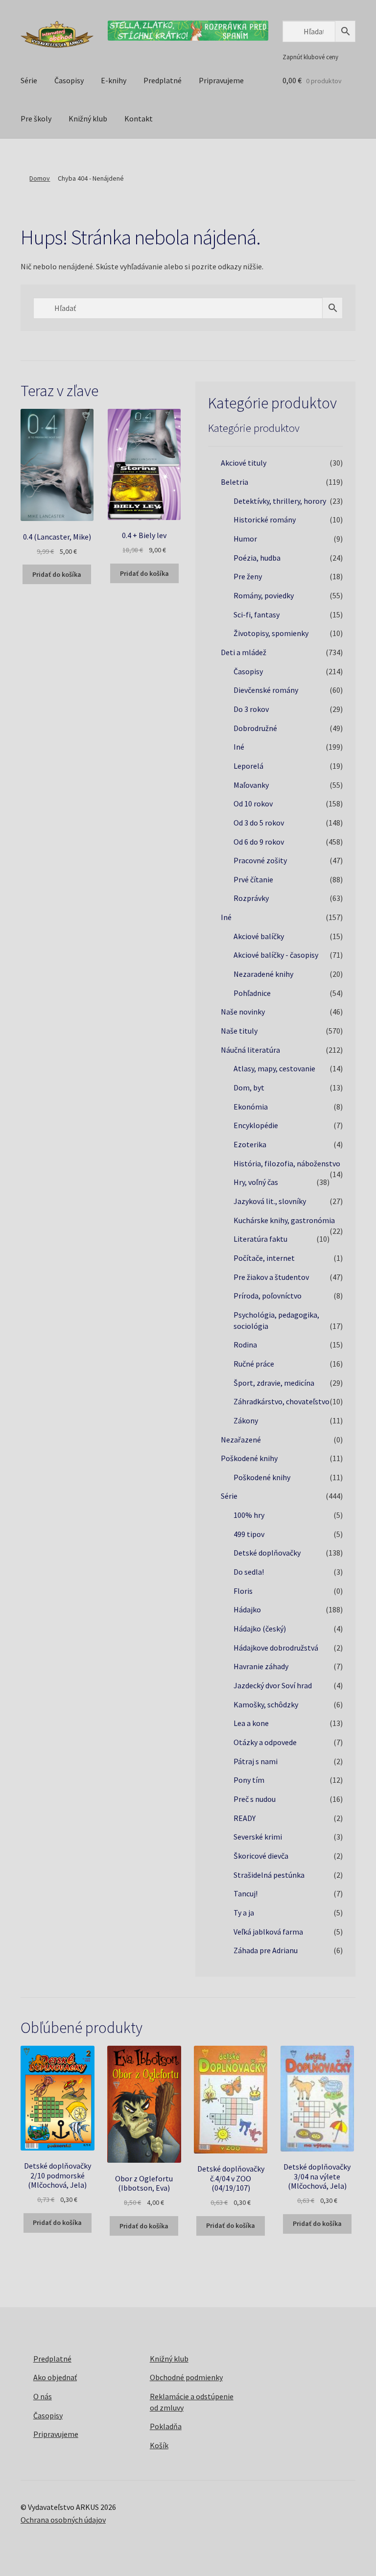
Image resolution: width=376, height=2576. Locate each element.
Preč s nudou (255, 1799)
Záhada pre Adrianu (266, 1950)
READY (245, 1818)
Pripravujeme (221, 80)
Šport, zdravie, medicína (274, 1383)
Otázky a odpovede (265, 1742)
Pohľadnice (252, 993)
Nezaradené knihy (263, 974)
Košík (159, 2445)
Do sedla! (249, 1572)
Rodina (245, 1345)
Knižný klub (88, 118)
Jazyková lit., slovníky (270, 1201)
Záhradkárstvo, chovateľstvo (282, 1401)
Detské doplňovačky (267, 1553)
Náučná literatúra (250, 1050)
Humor (245, 539)
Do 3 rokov (251, 709)
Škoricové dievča (261, 1856)
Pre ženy (248, 576)
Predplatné (163, 80)
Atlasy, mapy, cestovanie (274, 1068)
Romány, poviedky (264, 595)
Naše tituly (239, 1031)
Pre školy (36, 118)
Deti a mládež (244, 652)
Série (29, 80)
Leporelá (248, 766)
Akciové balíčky (259, 936)
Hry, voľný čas (256, 1182)
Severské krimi (258, 1837)
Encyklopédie (256, 1125)
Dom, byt (249, 1087)
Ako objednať (55, 2377)
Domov (40, 178)
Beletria (235, 482)
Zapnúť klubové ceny (310, 57)
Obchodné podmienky (186, 2377)
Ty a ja (244, 1913)
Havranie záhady (261, 1666)
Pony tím (249, 1780)
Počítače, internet (264, 1258)
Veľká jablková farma (268, 1932)
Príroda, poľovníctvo (268, 1296)
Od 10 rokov (253, 804)
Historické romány (265, 520)
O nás (43, 2396)
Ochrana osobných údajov (63, 2520)
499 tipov (249, 1534)
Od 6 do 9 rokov (259, 842)
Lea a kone (251, 1723)
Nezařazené (241, 1440)
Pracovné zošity (260, 860)
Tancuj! (246, 1893)
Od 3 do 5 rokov (259, 823)
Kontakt (139, 118)
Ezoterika (250, 1144)
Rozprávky (251, 898)
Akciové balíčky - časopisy (276, 955)
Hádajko (247, 1609)
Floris (243, 1591)
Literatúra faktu (260, 1239)
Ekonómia (251, 1107)
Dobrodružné (255, 728)
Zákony (246, 1420)
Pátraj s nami (256, 1761)
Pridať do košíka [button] (57, 574)
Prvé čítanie (253, 879)
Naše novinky (243, 1012)
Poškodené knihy (249, 1458)
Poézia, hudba (257, 558)
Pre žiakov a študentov (271, 1277)
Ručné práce (254, 1364)
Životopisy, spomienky (271, 633)
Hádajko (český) (260, 1629)
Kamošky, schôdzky (266, 1704)
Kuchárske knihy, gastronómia (284, 1220)
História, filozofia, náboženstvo (287, 1163)
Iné (239, 747)
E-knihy (114, 80)
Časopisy (69, 80)
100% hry (249, 1515)
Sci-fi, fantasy (257, 614)
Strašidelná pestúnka (269, 1875)
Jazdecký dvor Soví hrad (273, 1685)
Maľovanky (251, 785)
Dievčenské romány (266, 690)
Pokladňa (166, 2426)
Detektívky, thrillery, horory (280, 501)
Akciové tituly (244, 463)
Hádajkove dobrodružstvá (276, 1648)
